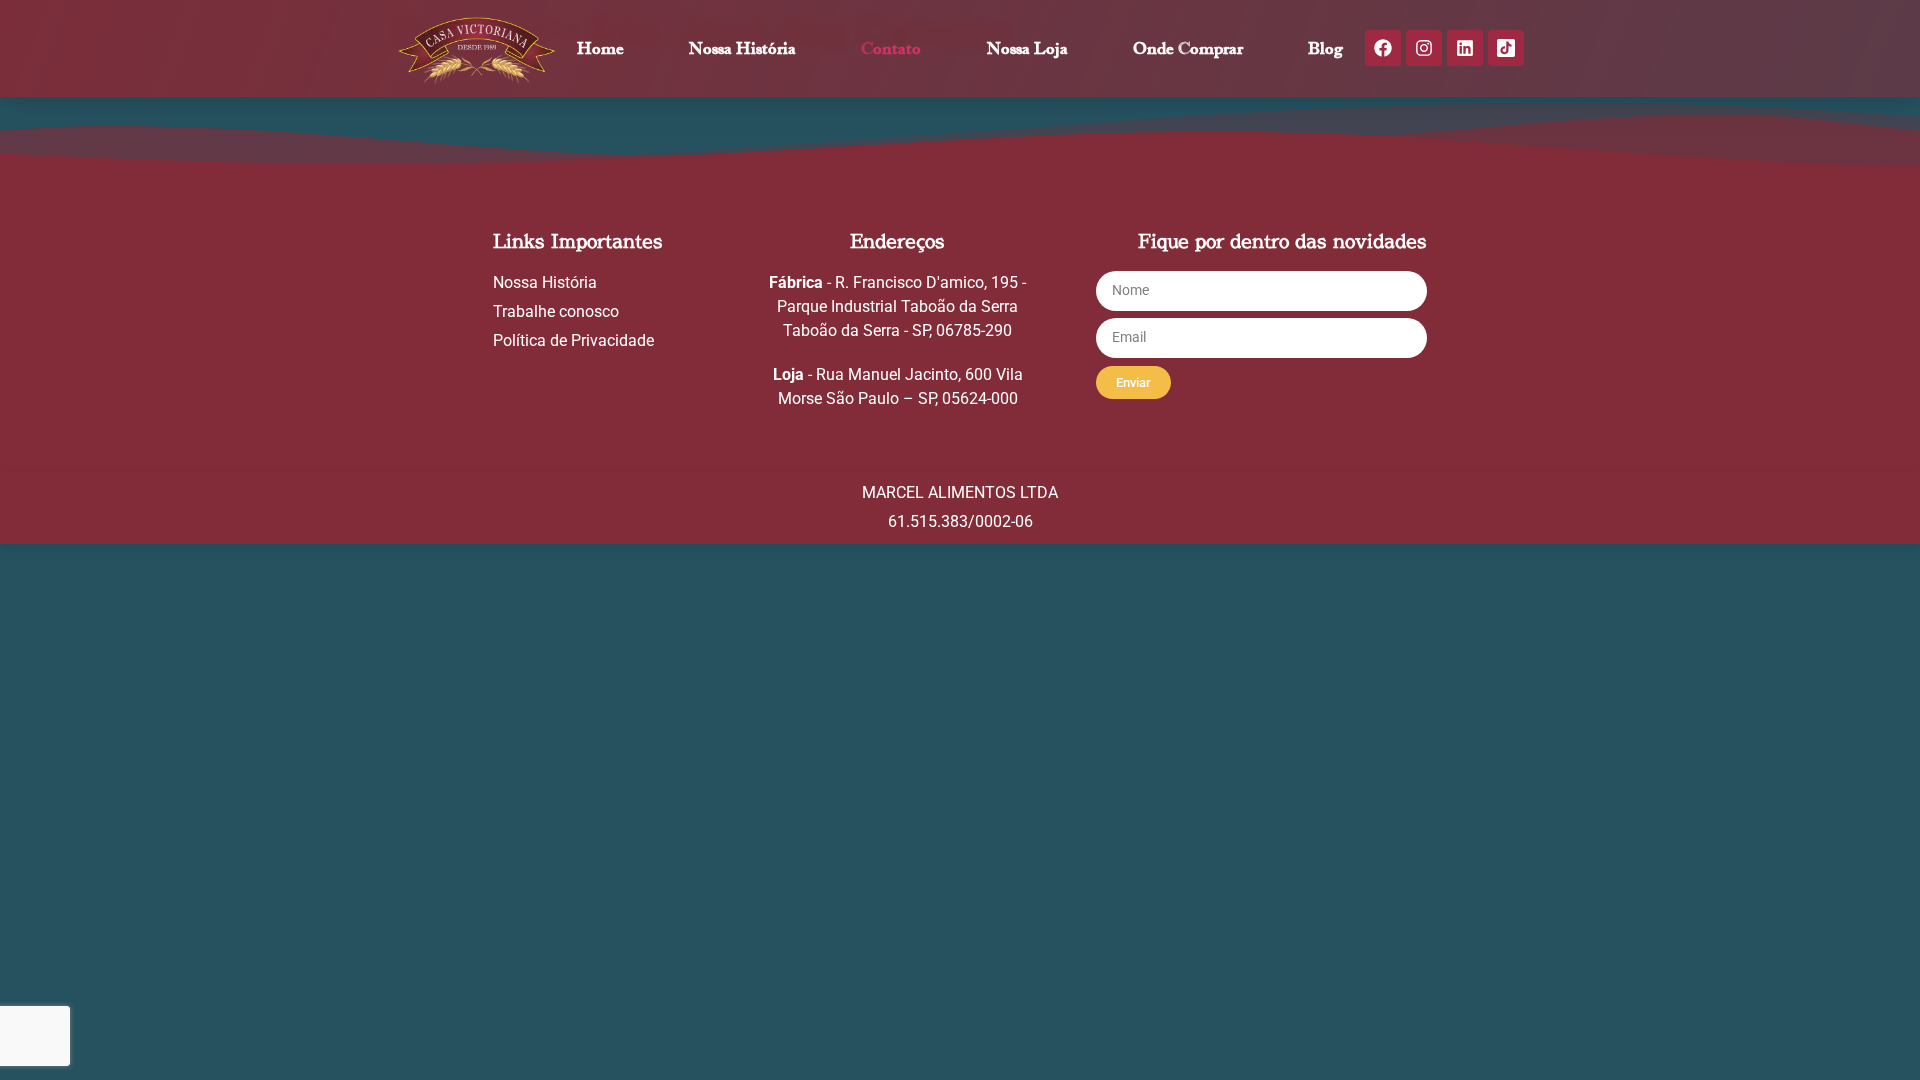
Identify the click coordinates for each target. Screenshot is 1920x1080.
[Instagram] (1424, 48)
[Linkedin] (1465, 48)
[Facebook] (1383, 48)
